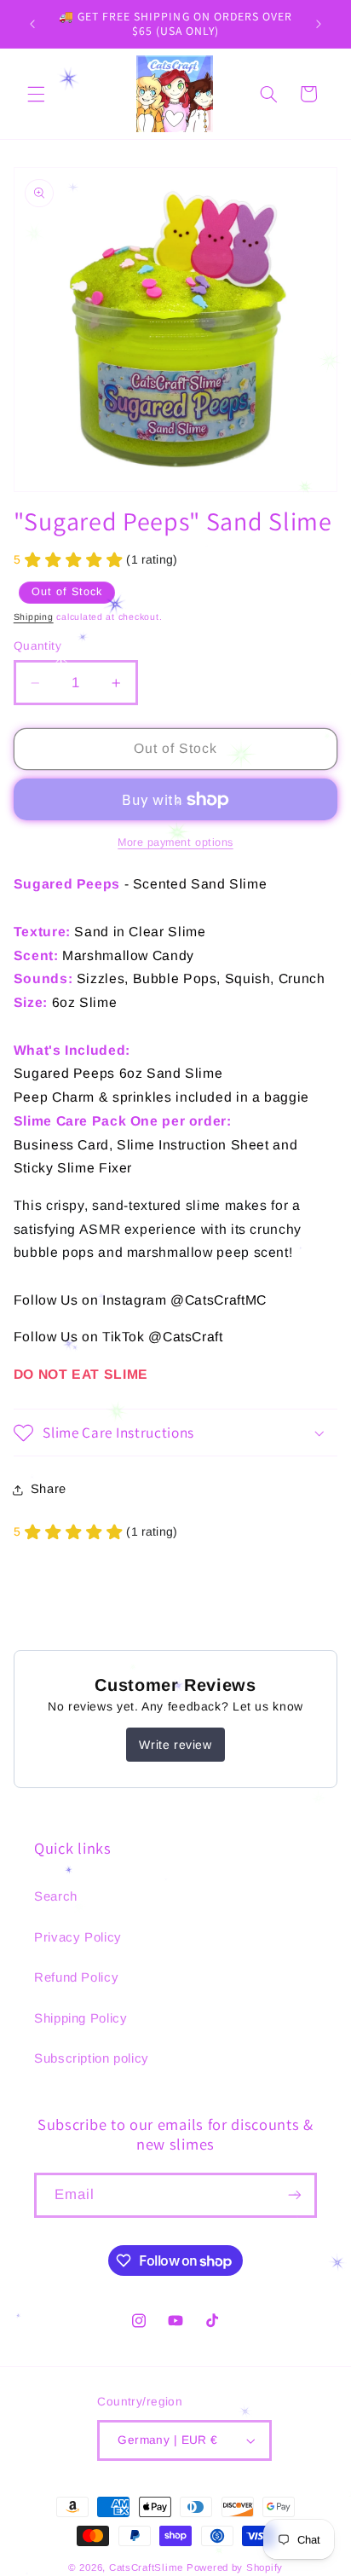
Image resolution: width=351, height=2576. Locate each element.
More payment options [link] (175, 842)
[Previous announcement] (32, 24)
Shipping (34, 617)
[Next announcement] (319, 24)
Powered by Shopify (235, 2567)
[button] (36, 94)
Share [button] (49, 1489)
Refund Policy (76, 1977)
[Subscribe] (295, 2195)
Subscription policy (92, 2058)
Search (56, 1896)
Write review (175, 1745)
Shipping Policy (81, 2018)
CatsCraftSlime (146, 2567)
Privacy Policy (78, 1937)
